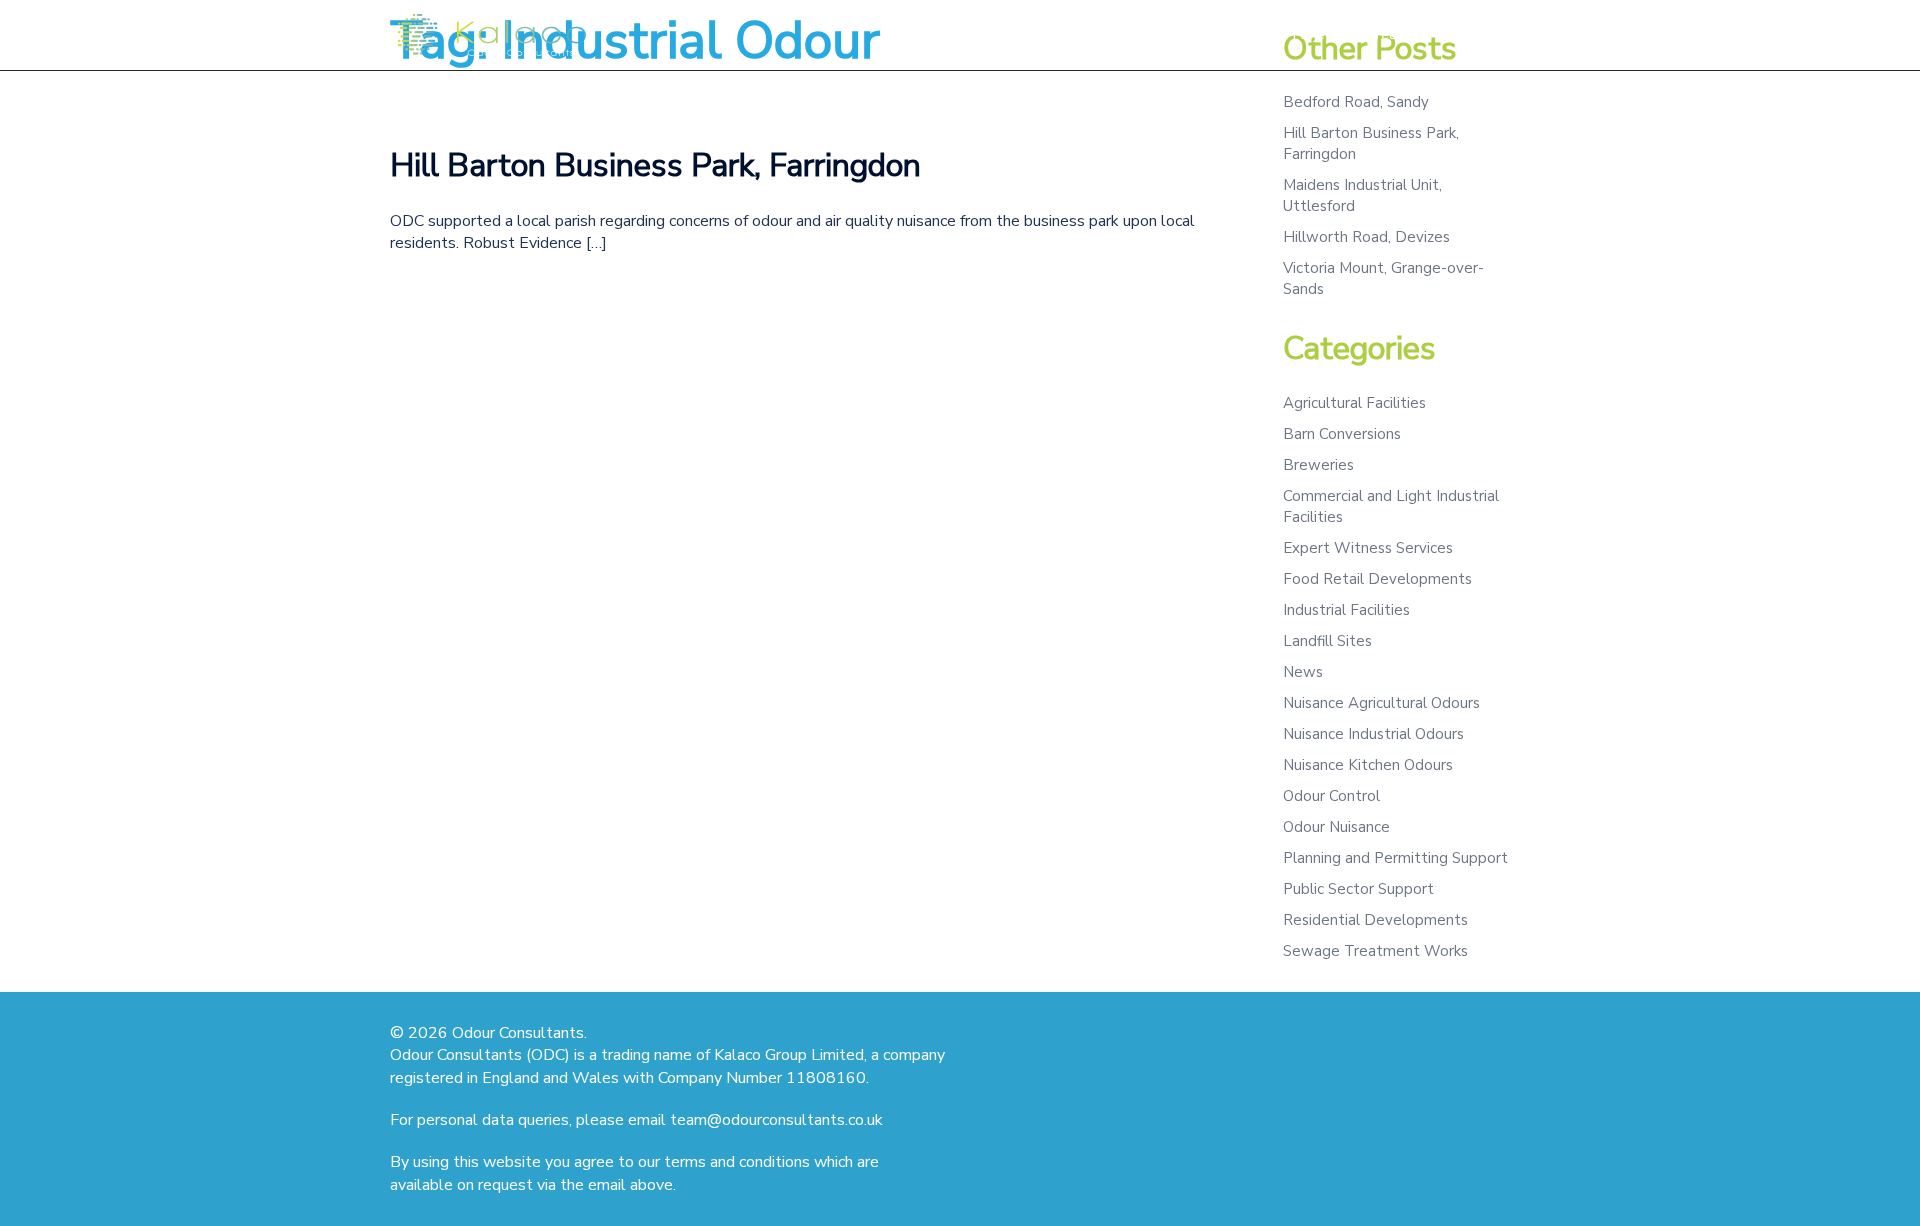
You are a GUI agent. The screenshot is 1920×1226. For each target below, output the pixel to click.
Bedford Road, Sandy (1356, 102)
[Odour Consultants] (490, 34)
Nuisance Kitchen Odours (1368, 765)
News (1303, 672)
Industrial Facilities (1346, 610)
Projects (1318, 34)
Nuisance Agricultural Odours (1381, 703)
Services (1132, 34)
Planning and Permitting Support (1395, 858)
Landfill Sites (1327, 641)
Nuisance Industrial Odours (1373, 734)
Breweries (1318, 465)
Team (1390, 34)
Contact (1461, 34)
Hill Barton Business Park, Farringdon (655, 165)
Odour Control (1331, 796)
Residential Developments (1375, 920)
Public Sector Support (1358, 889)
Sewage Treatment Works (1375, 951)
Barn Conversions (1342, 434)
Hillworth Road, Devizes (1366, 237)
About (1057, 34)
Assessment (1226, 34)
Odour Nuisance (1336, 827)
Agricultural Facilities (1354, 403)
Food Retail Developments (1377, 579)
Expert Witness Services (1368, 548)
